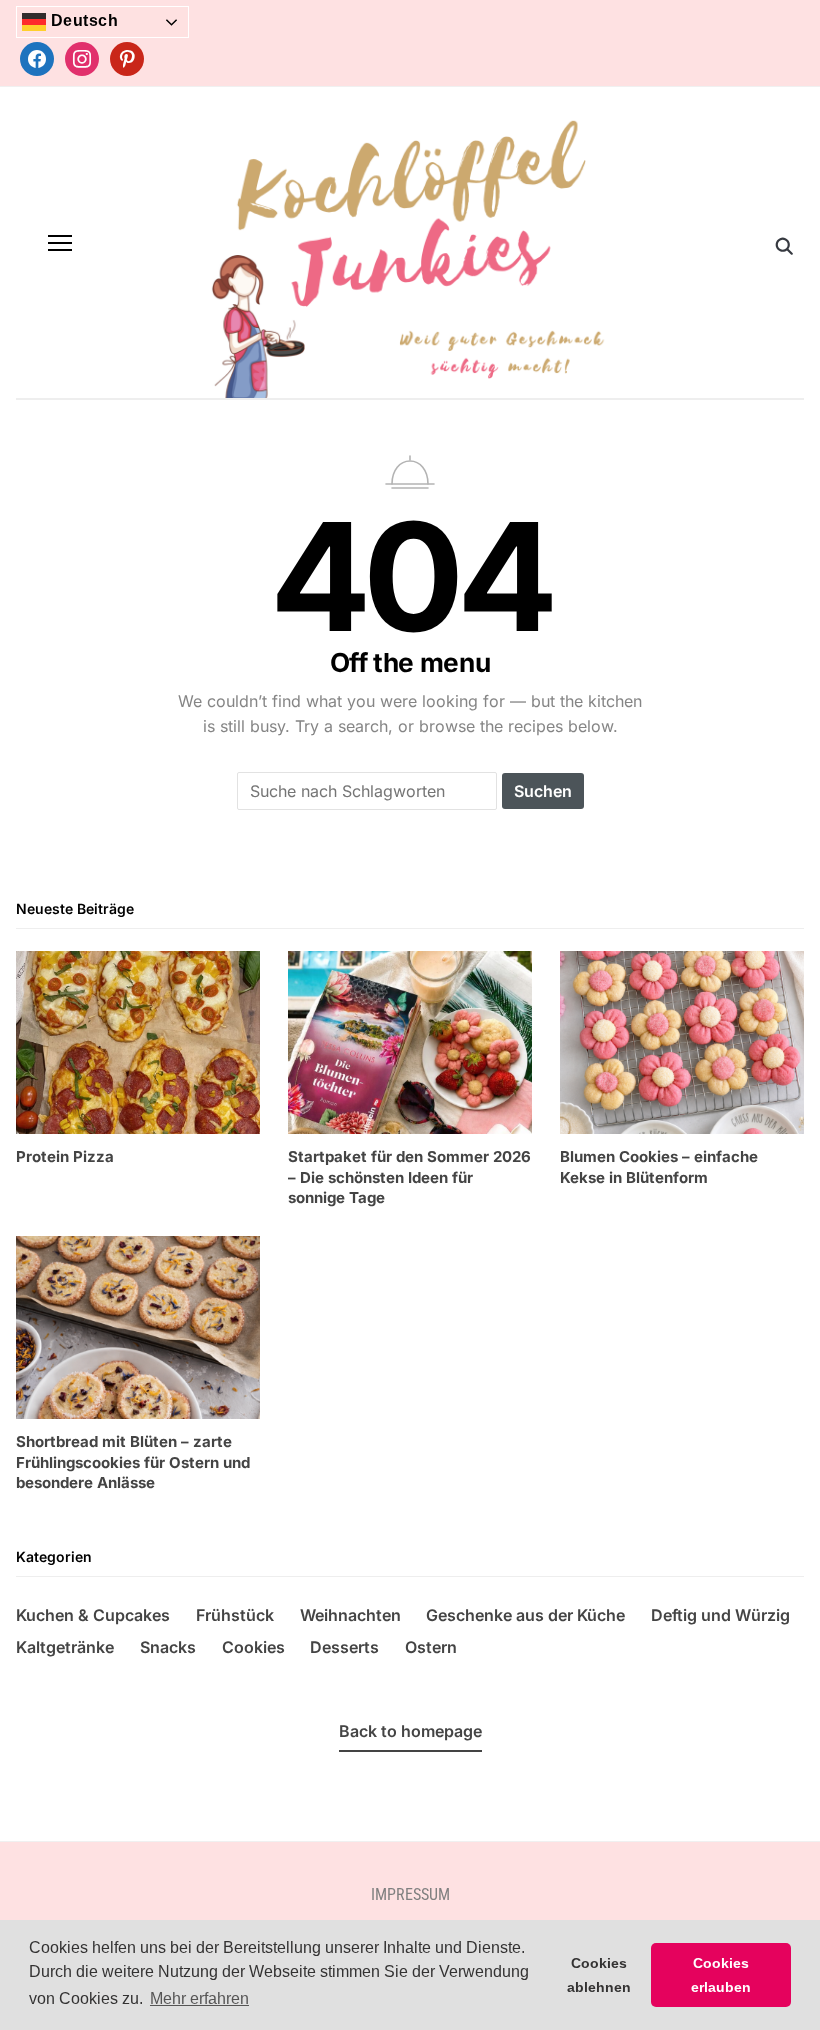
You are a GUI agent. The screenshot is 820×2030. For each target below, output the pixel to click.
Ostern (431, 1647)
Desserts (344, 1647)
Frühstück (235, 1615)
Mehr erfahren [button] (199, 1998)
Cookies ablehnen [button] (599, 1975)
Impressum (410, 1894)
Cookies (253, 1647)
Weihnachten (350, 1615)
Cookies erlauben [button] (721, 1975)
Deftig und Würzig (720, 1615)
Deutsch (82, 20)
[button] (60, 243)
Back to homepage (410, 1731)
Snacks (168, 1647)
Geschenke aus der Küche (525, 1615)
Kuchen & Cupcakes (93, 1615)
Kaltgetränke (65, 1647)
